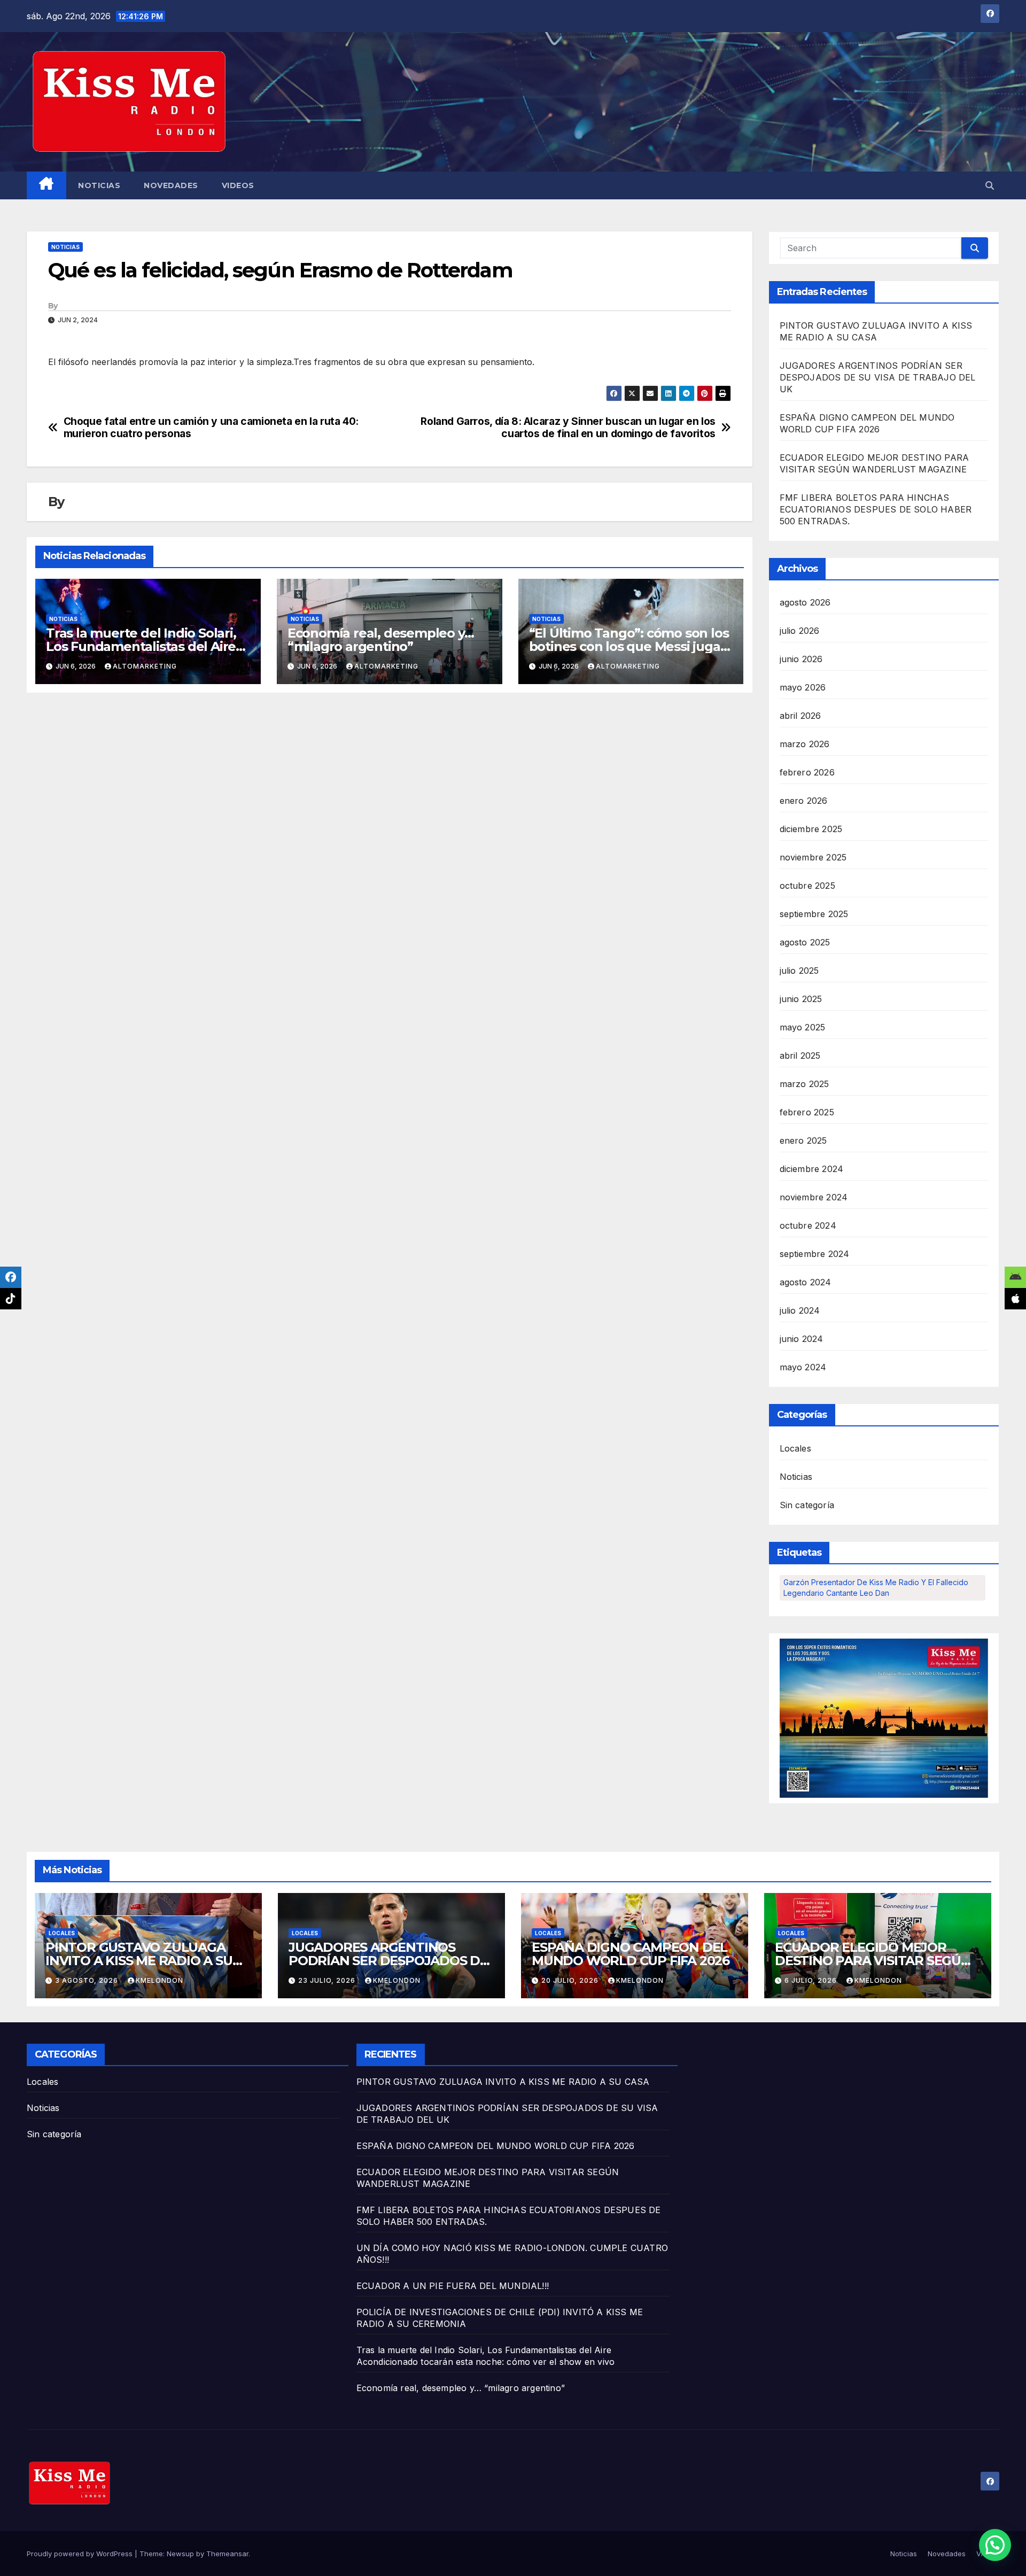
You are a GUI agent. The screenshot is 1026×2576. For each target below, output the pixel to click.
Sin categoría (807, 1505)
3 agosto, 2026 (88, 1980)
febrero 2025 (807, 1112)
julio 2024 (800, 1310)
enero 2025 (803, 1140)
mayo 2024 (803, 1367)
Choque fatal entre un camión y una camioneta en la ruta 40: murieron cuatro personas (211, 428)
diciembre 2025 (811, 829)
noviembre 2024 (814, 1197)
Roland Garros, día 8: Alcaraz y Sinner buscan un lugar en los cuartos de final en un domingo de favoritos (568, 428)
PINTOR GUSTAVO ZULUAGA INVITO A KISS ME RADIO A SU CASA (139, 1961)
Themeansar (227, 2554)
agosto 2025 (805, 942)
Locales (795, 1448)
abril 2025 (800, 1056)
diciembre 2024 (812, 1169)
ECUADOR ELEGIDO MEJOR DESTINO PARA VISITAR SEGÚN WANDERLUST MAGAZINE (873, 1961)
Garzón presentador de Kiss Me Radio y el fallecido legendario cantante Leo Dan (876, 1588)
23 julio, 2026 (328, 1980)
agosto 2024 (806, 1282)
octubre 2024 (808, 1225)
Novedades (171, 185)
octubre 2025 (807, 886)
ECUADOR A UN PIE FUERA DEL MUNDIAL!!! (453, 2286)
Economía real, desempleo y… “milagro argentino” (381, 640)
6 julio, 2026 (812, 1980)
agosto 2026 (805, 602)
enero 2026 (804, 801)
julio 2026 (800, 631)
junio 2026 (801, 659)
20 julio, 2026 (571, 1980)
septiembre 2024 (815, 1254)
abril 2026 (800, 716)
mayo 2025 (803, 1027)
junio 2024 (802, 1339)
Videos (238, 185)
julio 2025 (799, 971)
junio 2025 (801, 999)
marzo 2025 (805, 1084)
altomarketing (145, 666)
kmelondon (160, 1980)
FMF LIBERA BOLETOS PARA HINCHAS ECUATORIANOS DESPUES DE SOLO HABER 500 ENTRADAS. (876, 509)
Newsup (180, 2554)
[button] (990, 185)
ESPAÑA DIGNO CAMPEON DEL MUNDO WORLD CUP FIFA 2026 (631, 1954)
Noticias (99, 185)
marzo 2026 (805, 744)
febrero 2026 (807, 772)
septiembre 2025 (814, 914)
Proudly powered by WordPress (81, 2554)
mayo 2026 (803, 687)
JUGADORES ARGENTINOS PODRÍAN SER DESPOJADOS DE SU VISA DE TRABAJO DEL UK (878, 377)
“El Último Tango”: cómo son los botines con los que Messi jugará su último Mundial (631, 646)
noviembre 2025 (813, 857)
